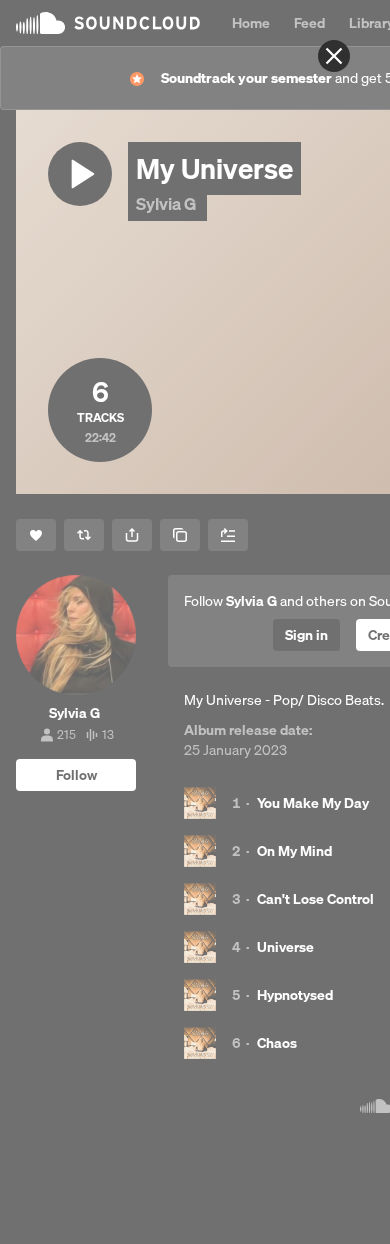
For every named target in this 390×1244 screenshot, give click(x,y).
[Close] (334, 56)
